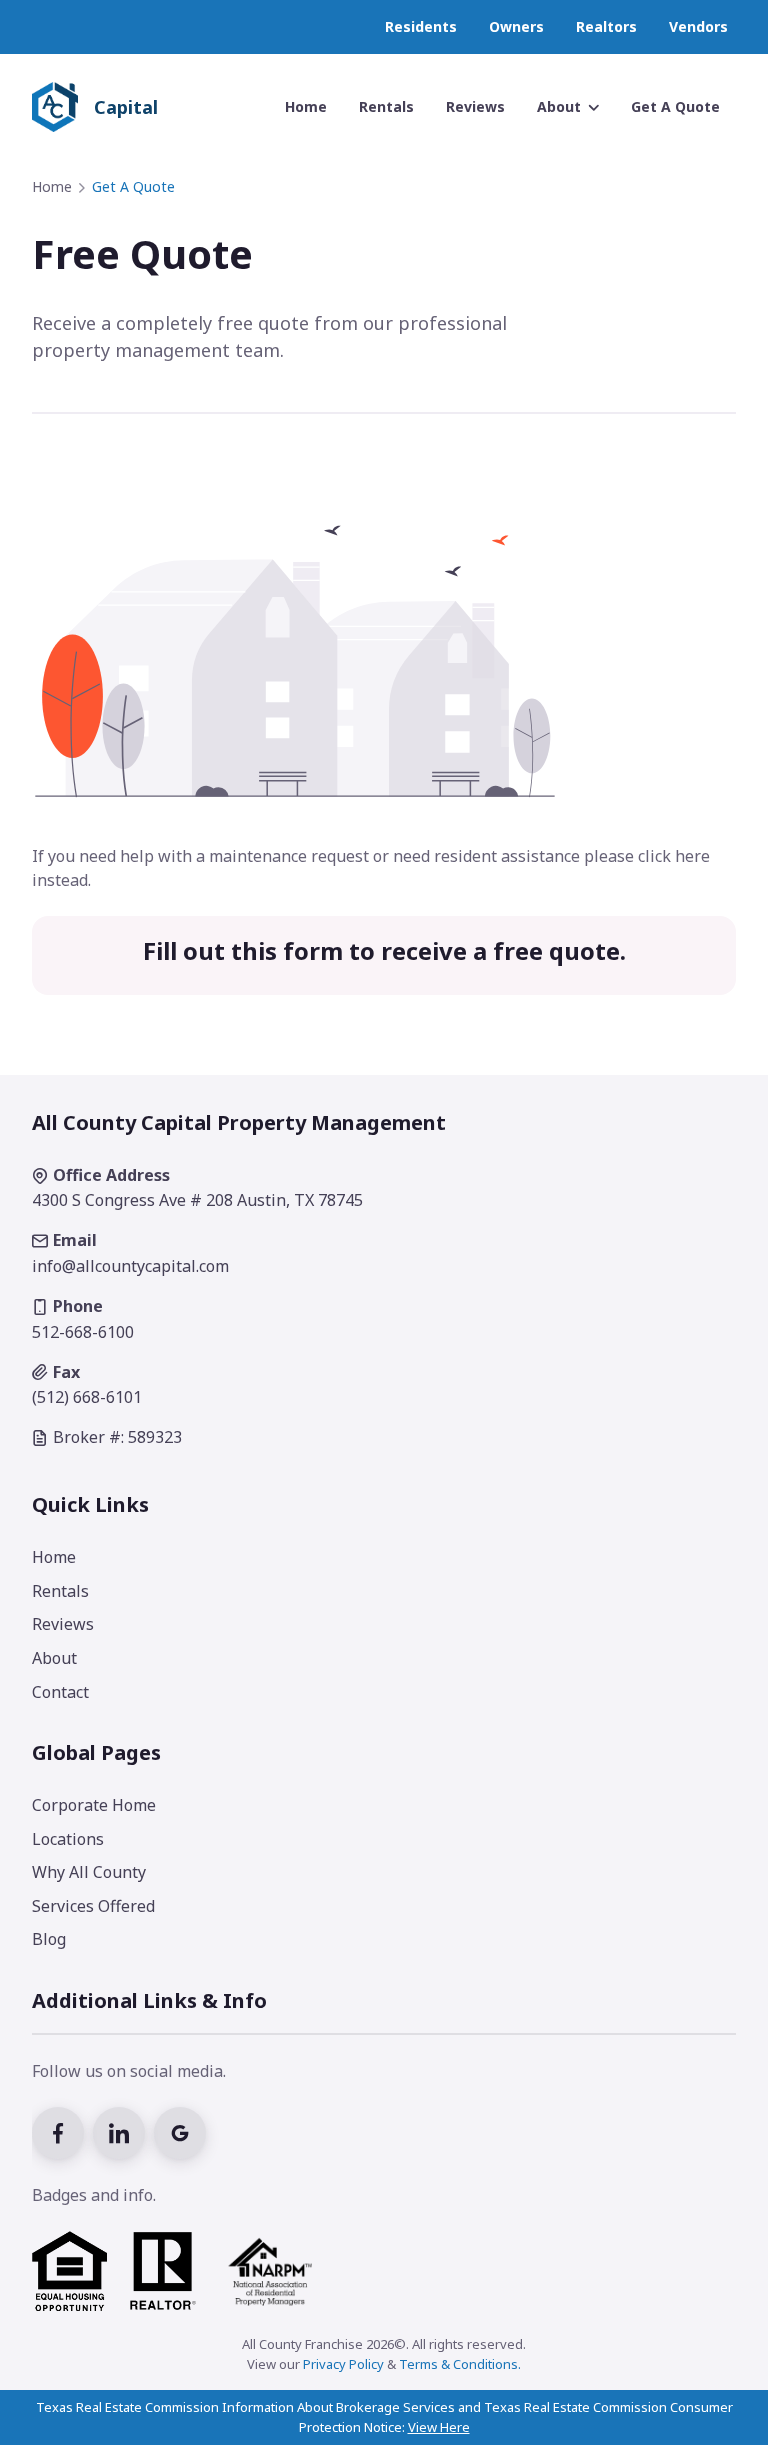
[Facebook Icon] (62, 2131)
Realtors (606, 26)
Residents (421, 26)
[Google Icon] (182, 2131)
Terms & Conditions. (460, 2364)
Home (52, 186)
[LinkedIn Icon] (123, 2131)
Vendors (698, 26)
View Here (439, 2427)
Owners (516, 26)
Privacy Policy (343, 2364)
